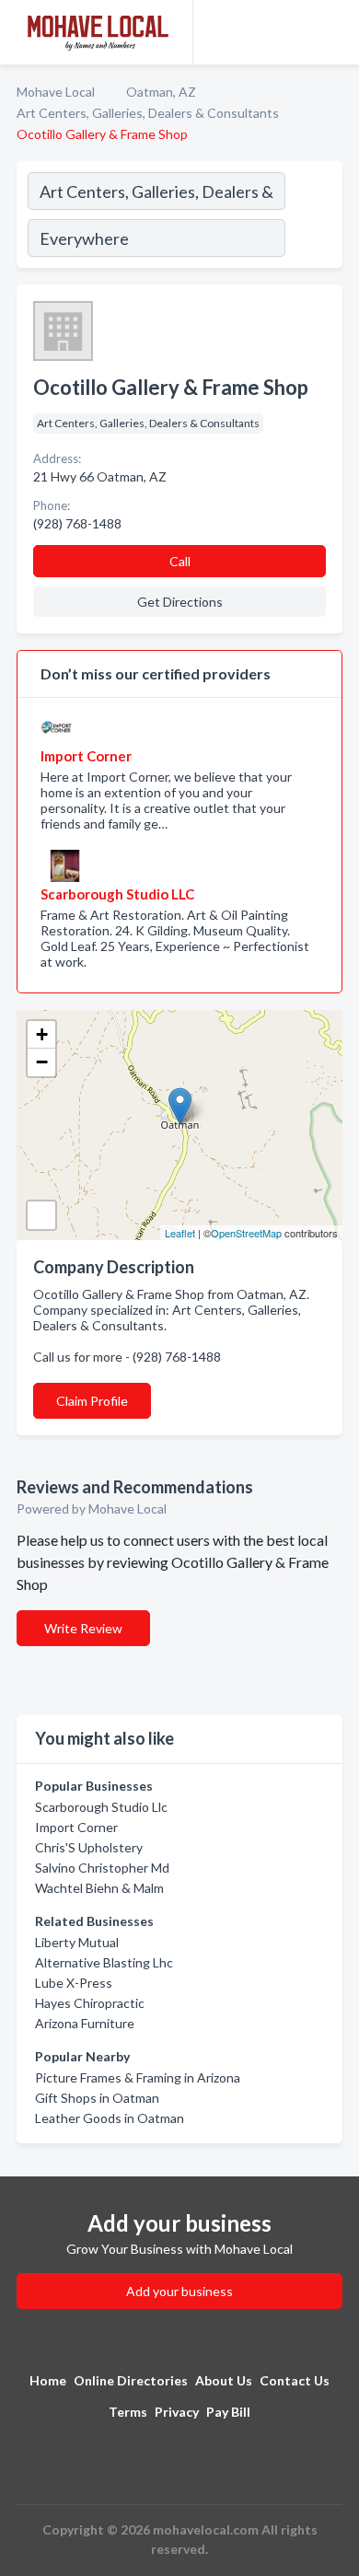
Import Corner (76, 1827)
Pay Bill (228, 2412)
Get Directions (180, 602)
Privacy (177, 2412)
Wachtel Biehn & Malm (99, 1888)
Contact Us (295, 2380)
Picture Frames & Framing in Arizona (138, 2077)
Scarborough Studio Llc (101, 1807)
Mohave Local (56, 92)
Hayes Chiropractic (90, 2003)
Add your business (179, 2291)
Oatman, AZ (161, 92)
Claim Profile (92, 1401)
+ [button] (42, 1034)
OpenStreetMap (246, 1233)
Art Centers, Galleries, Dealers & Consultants (148, 113)
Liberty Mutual (77, 1942)
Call (180, 561)
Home (48, 2380)
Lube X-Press (74, 1983)
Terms (128, 2412)
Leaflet (180, 1233)
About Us (224, 2380)
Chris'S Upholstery (89, 1847)
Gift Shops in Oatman (97, 2098)
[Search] (313, 217)
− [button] (42, 1062)
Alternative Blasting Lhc (104, 1962)
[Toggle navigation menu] (334, 32)
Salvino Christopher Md (102, 1868)
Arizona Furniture (85, 2023)
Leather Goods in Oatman (110, 2118)
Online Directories (131, 2380)
